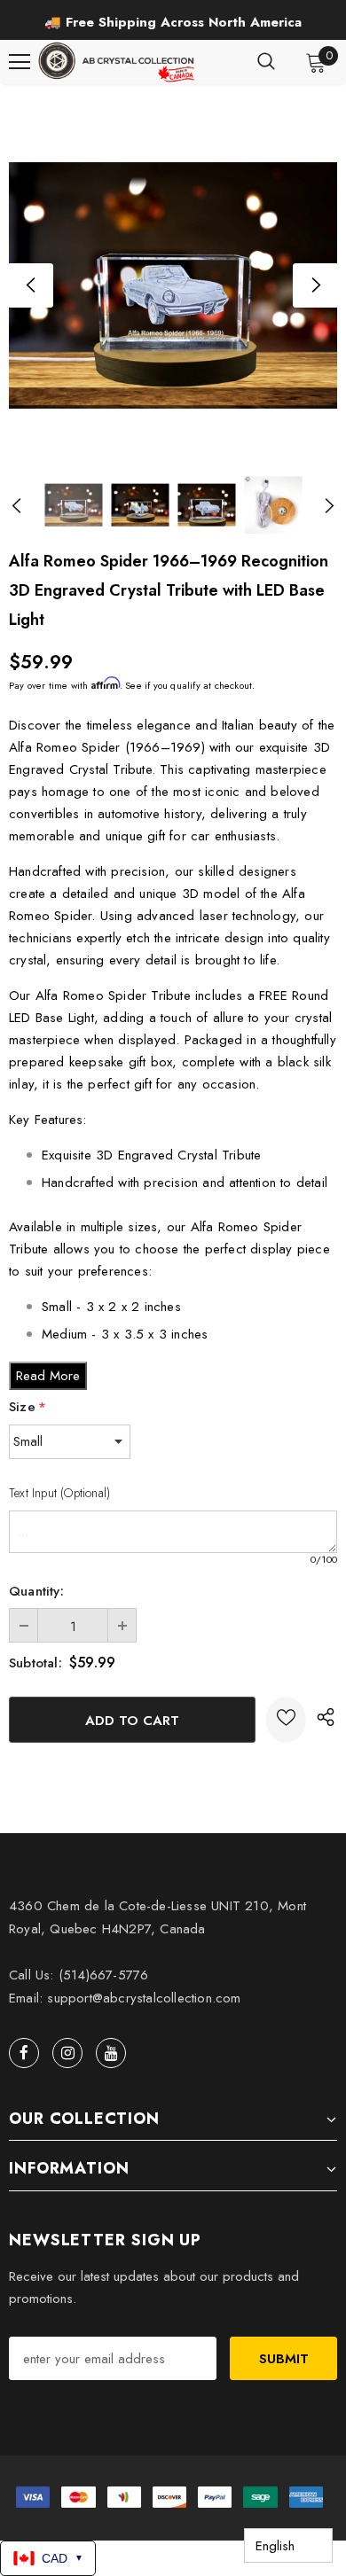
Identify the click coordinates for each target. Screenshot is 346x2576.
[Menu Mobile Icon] (20, 62)
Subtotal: (35, 1663)
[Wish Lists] (286, 1720)
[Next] (315, 285)
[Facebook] (24, 2053)
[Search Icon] (266, 62)
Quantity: (36, 1591)
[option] (173, 22)
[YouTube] (111, 2053)
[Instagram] (67, 2053)
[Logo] (118, 62)
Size (28, 1407)
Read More (48, 1376)
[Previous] (31, 285)
